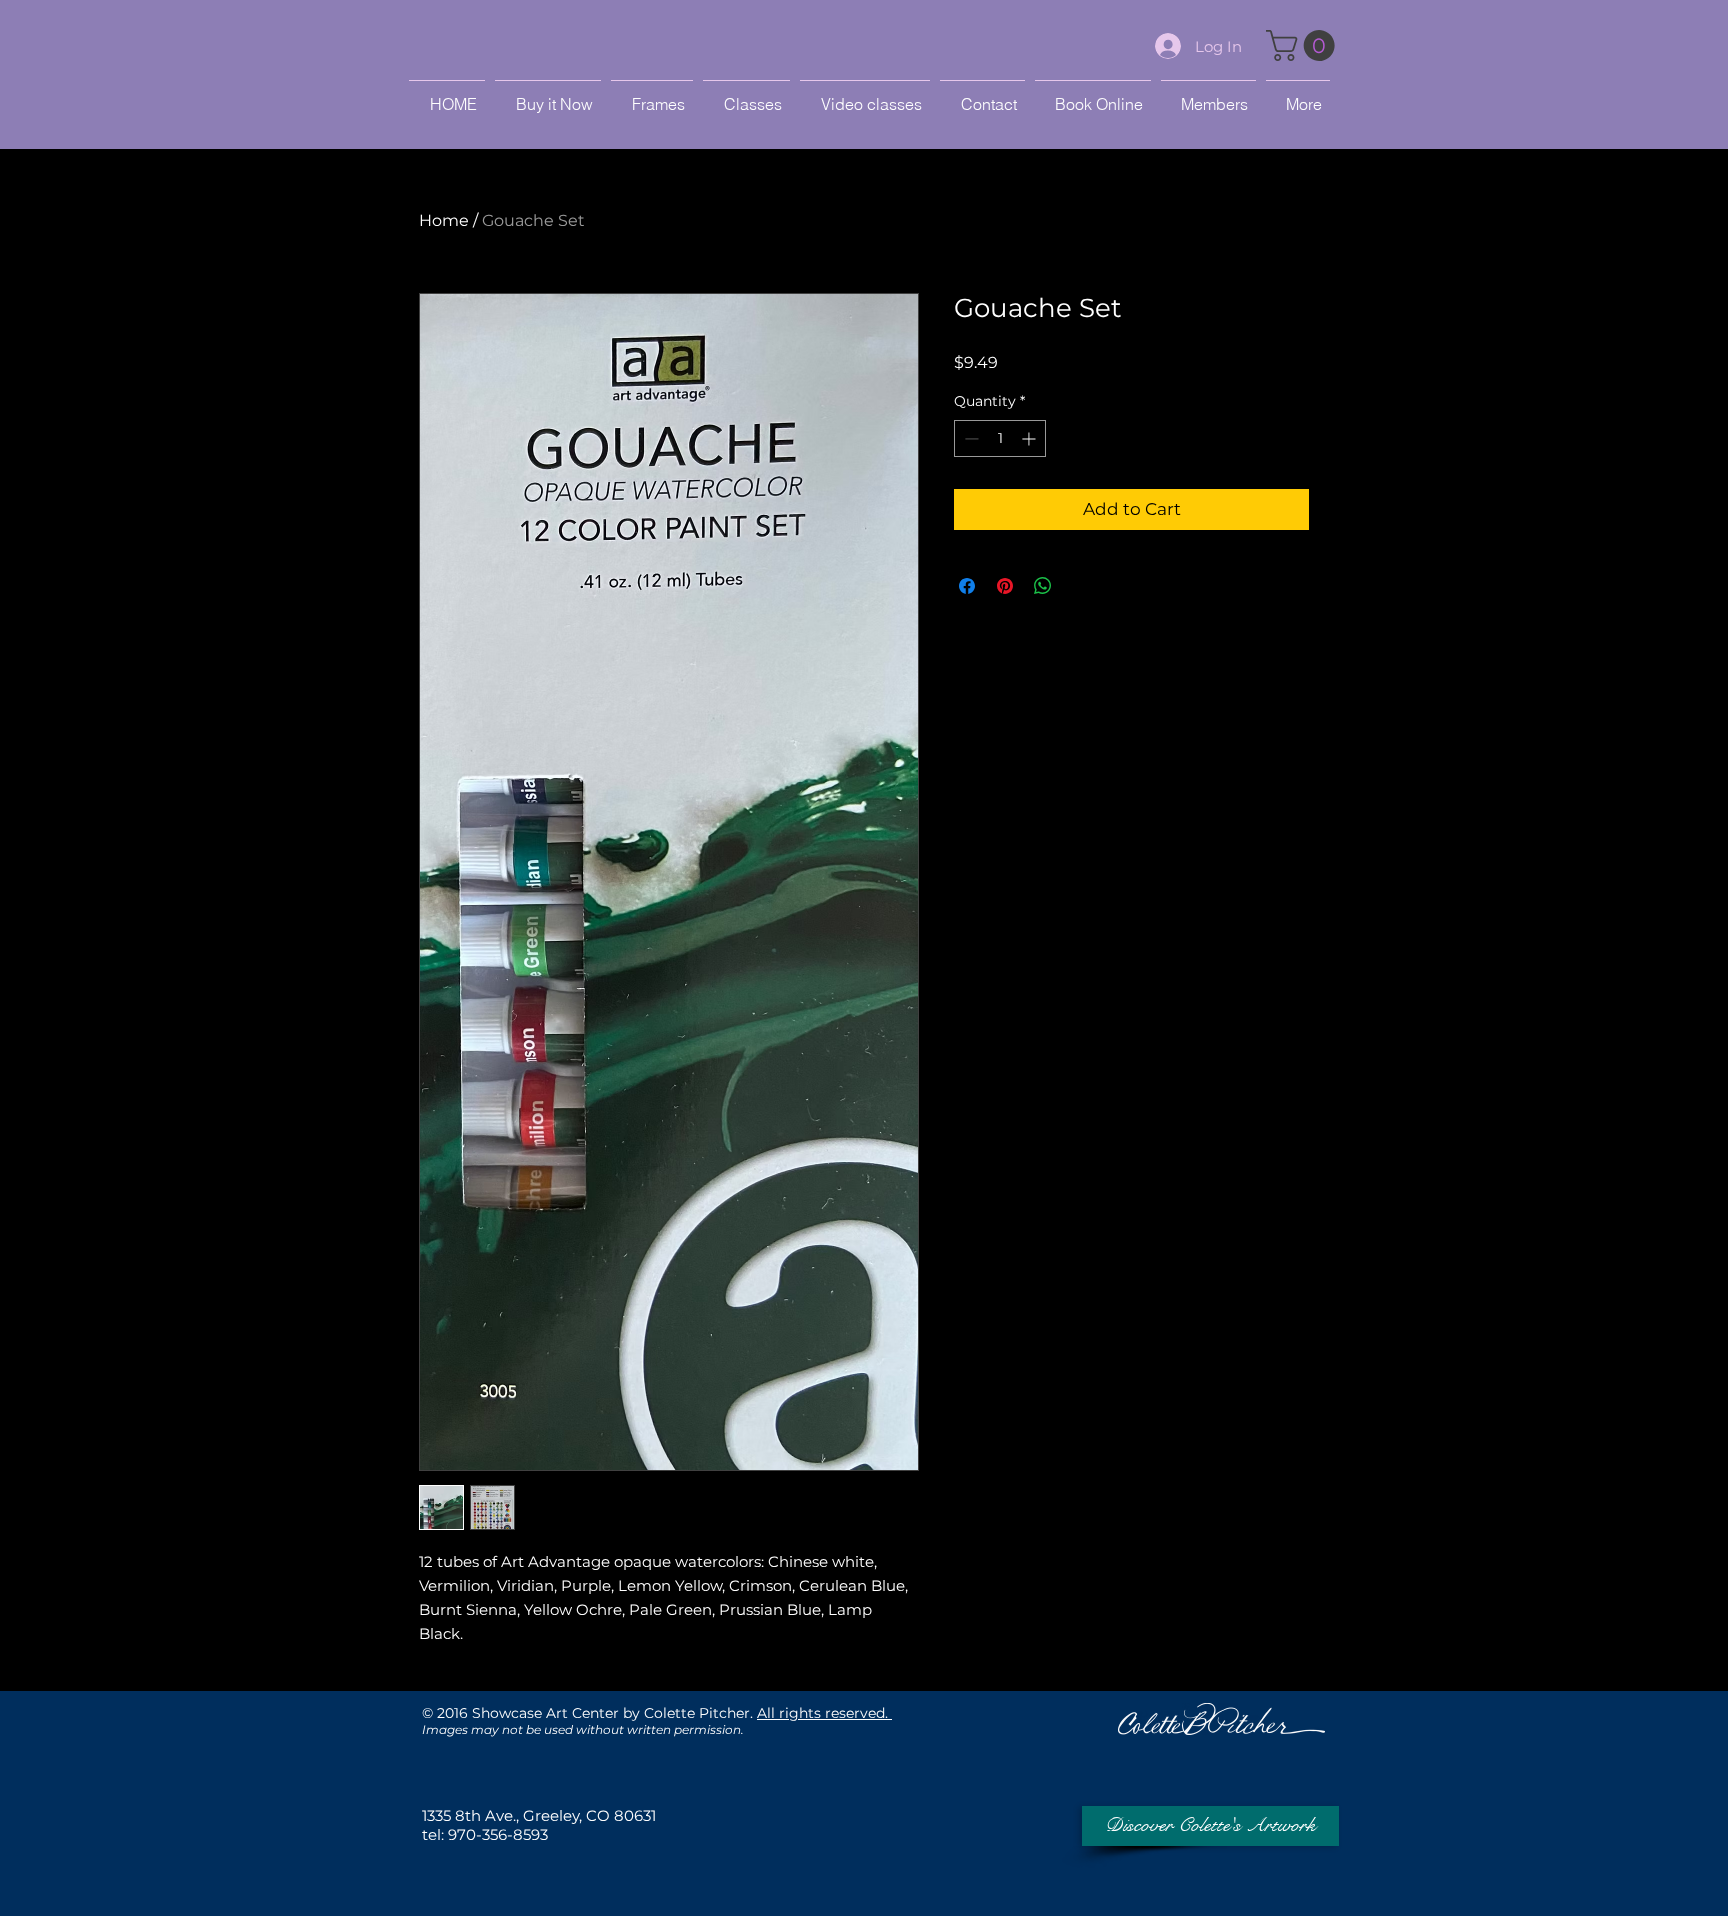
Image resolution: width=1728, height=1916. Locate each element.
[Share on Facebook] (967, 586)
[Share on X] (1081, 586)
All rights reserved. (824, 1713)
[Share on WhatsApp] (1043, 586)
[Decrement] (969, 438)
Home (444, 220)
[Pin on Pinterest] (1005, 586)
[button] (1304, 45)
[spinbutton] (1000, 438)
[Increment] (1030, 438)
